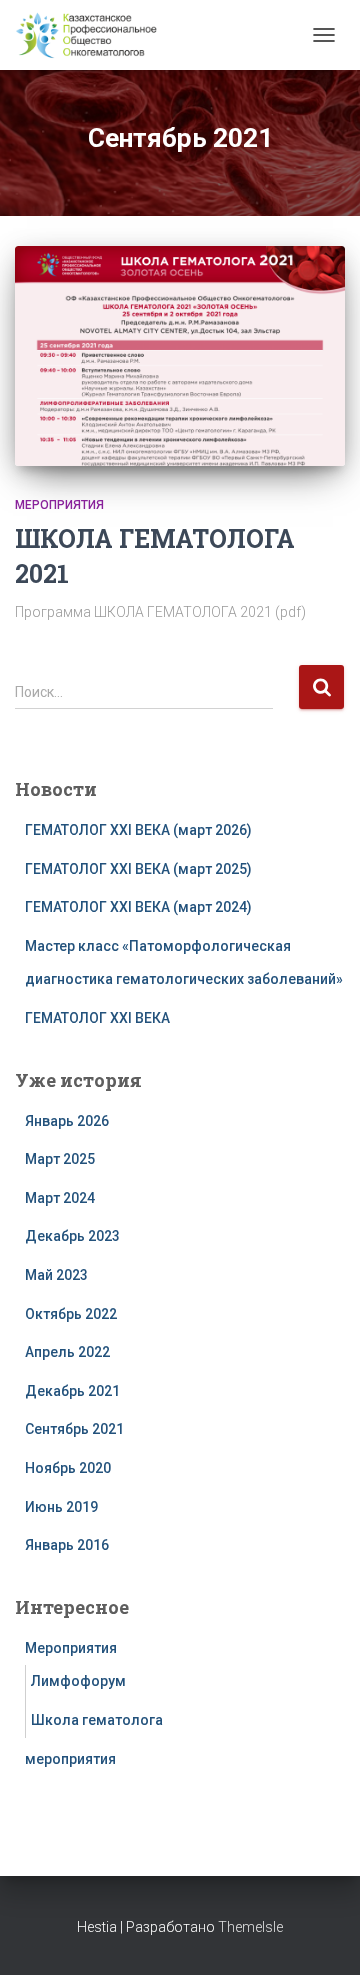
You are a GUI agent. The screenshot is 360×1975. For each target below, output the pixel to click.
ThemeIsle (250, 1927)
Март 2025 (60, 1159)
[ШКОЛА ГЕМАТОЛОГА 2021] (180, 356)
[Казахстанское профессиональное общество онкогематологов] (94, 35)
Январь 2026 (67, 1121)
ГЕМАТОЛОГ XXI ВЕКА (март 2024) (138, 907)
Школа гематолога (97, 1720)
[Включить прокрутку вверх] (320, 1935)
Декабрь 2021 (72, 1391)
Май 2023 (56, 1275)
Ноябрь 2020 (68, 1468)
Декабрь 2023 (72, 1236)
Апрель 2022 (67, 1352)
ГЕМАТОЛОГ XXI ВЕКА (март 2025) (138, 869)
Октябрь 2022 (71, 1314)
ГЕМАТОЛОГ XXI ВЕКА (97, 1018)
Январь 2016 (67, 1545)
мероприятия (70, 1759)
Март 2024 (60, 1198)
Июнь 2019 (61, 1507)
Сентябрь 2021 (74, 1429)
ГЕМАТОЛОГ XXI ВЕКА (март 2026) (138, 830)
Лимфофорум (78, 1681)
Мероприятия (59, 505)
